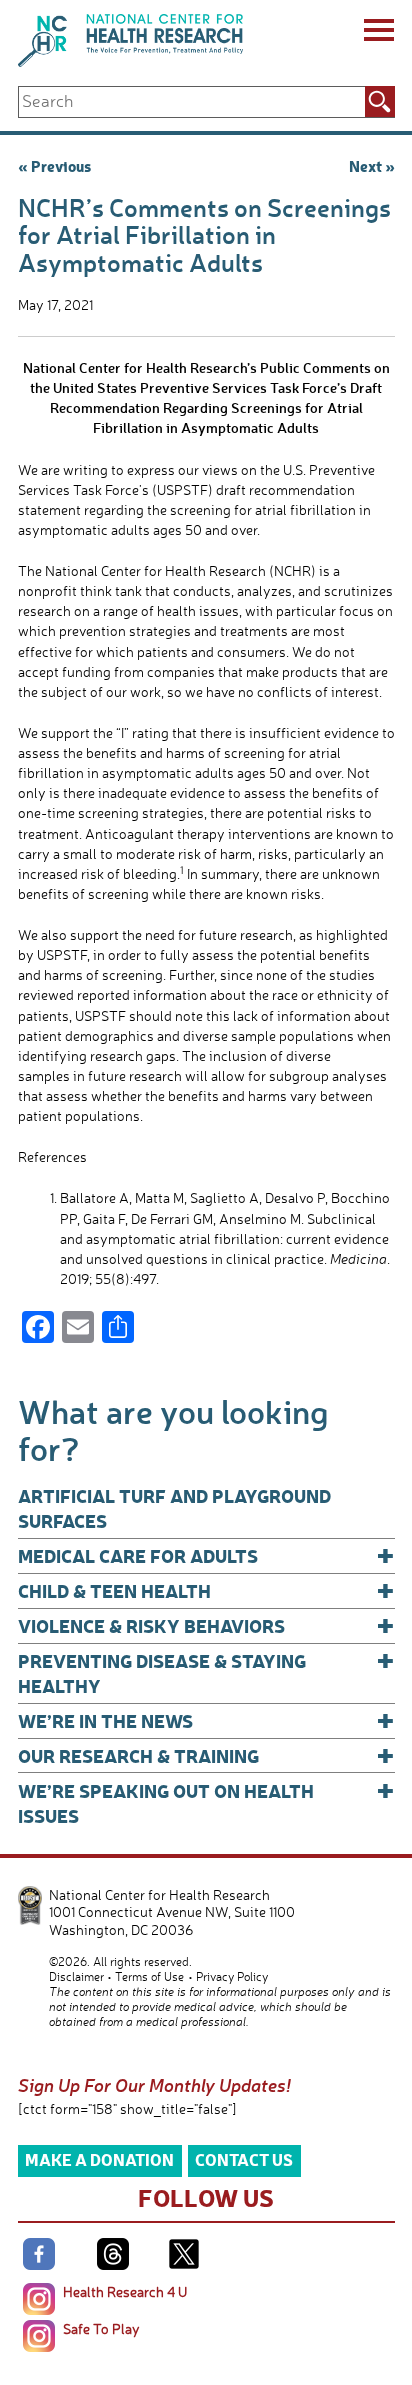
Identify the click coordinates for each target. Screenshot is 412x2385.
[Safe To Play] (39, 2336)
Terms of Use (149, 1976)
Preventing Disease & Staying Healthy (206, 1672)
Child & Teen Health (206, 1590)
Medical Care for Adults (206, 1555)
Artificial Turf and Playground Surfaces (174, 1508)
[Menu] (377, 33)
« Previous (54, 166)
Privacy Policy (232, 1976)
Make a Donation (99, 2159)
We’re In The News (206, 1720)
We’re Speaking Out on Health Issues (206, 1802)
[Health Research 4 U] (39, 2299)
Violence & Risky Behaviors (206, 1625)
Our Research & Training (206, 1755)
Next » (372, 166)
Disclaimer (76, 1976)
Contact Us (244, 2159)
